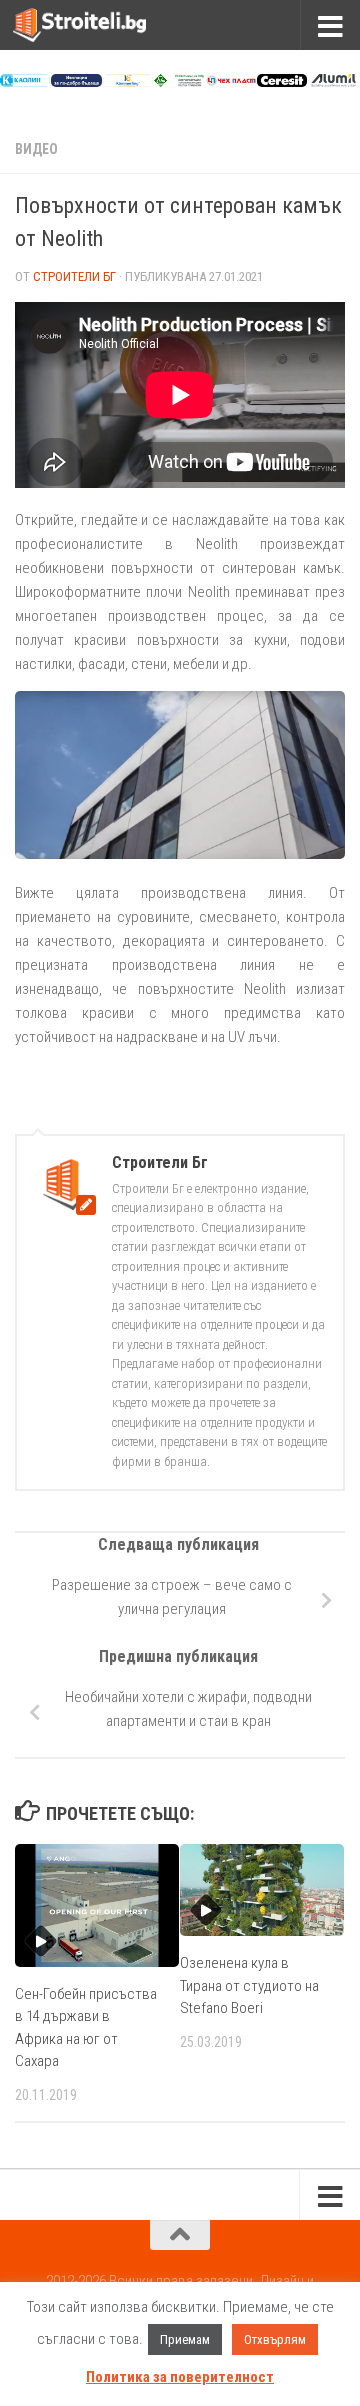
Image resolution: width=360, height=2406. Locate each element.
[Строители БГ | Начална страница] (102, 25)
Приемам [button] (185, 2339)
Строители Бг (74, 276)
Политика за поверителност (180, 2377)
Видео (36, 149)
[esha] (179, 82)
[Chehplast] (231, 82)
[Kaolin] (25, 82)
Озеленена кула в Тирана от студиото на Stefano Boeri (249, 1985)
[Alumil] (333, 82)
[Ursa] (76, 82)
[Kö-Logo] (128, 82)
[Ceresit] (282, 82)
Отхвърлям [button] (275, 2339)
